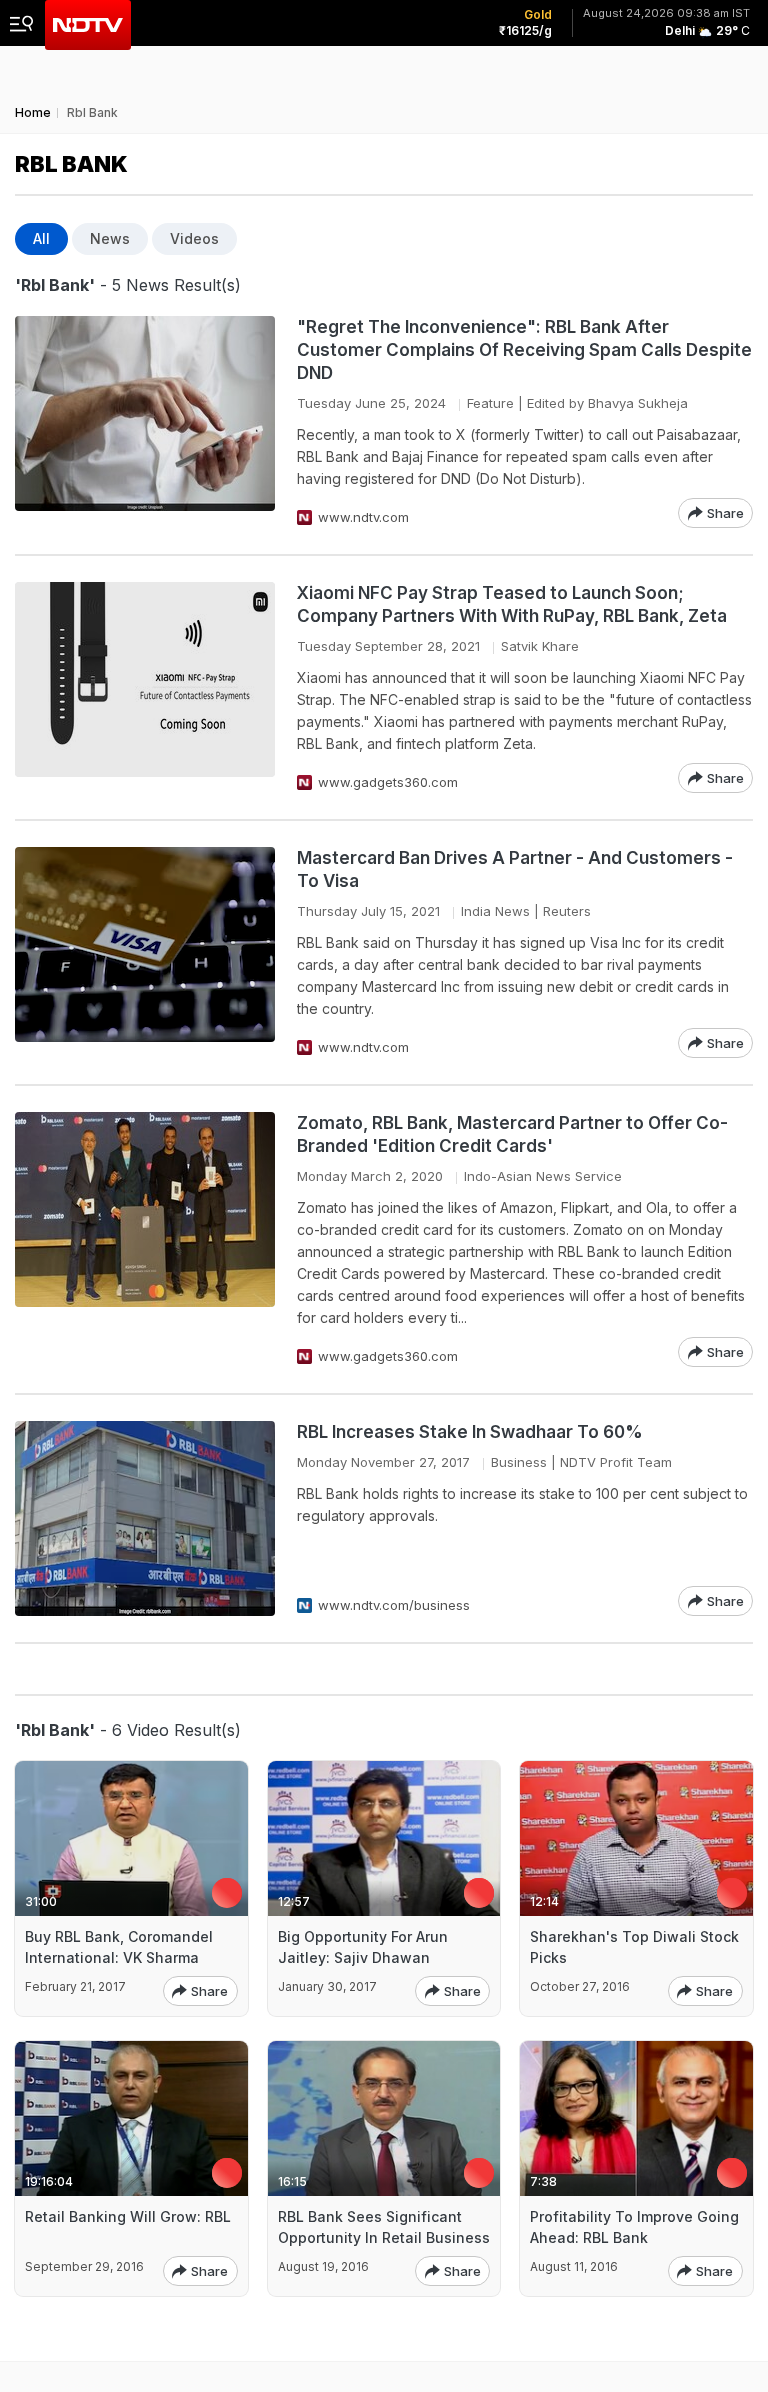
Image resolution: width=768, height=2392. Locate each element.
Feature (490, 403)
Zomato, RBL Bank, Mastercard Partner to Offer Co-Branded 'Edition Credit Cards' (512, 1134)
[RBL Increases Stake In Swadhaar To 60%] (145, 1518)
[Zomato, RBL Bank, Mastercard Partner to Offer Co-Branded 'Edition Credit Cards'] (145, 1239)
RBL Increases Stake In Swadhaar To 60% (470, 1432)
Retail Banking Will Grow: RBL (128, 2216)
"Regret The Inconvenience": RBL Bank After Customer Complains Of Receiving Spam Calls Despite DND (524, 350)
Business (519, 1462)
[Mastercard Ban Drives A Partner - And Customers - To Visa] (145, 952)
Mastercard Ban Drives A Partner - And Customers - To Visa (515, 869)
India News (495, 911)
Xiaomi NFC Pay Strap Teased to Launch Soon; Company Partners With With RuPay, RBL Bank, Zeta (512, 604)
